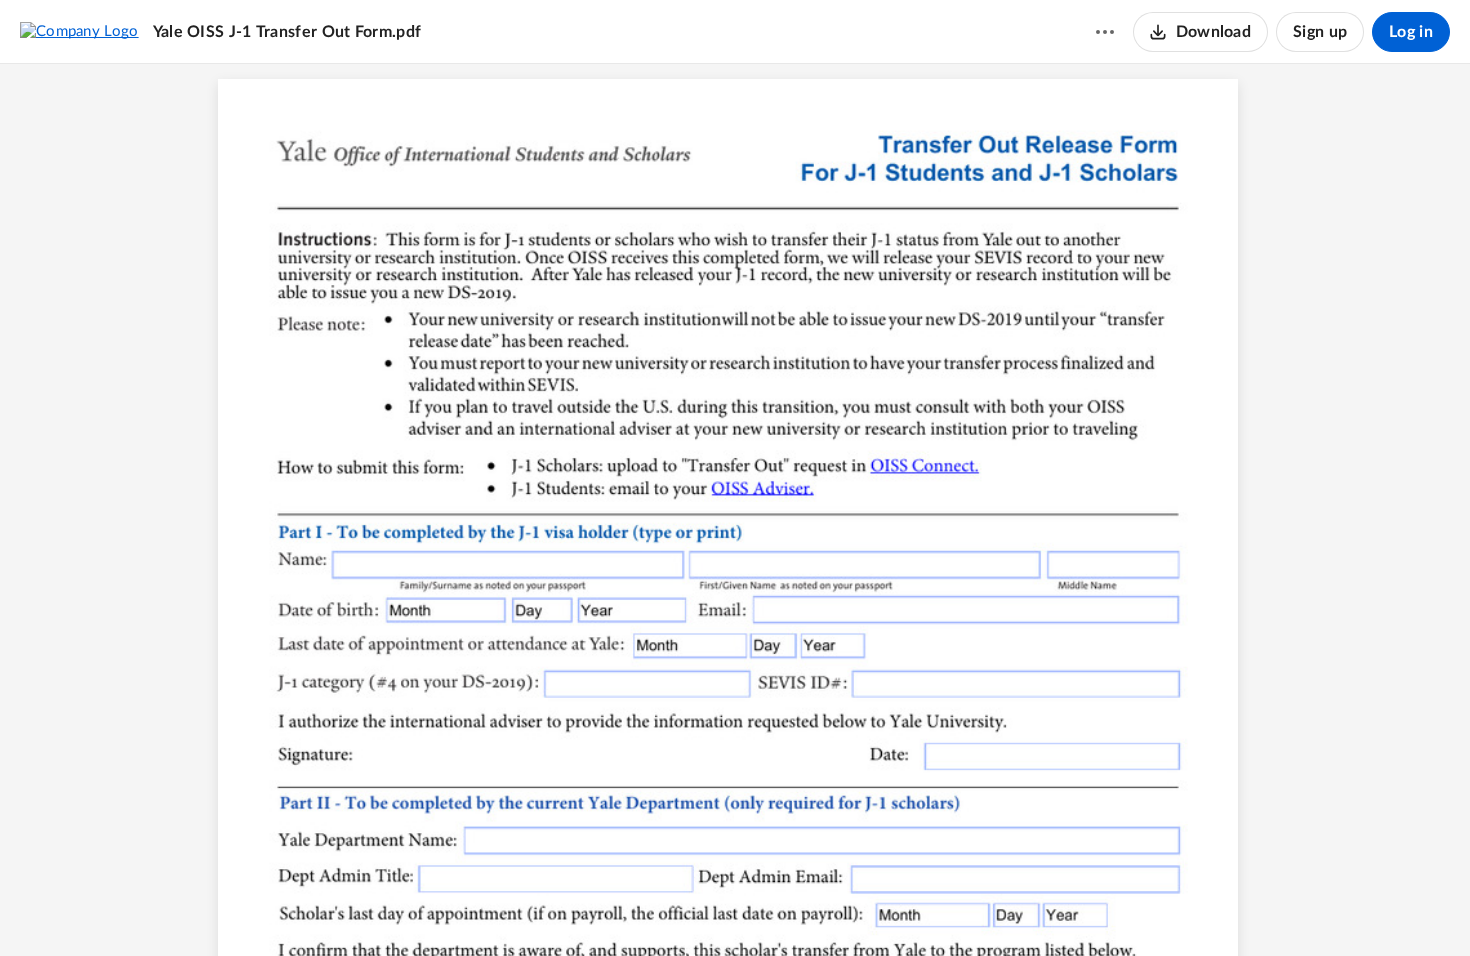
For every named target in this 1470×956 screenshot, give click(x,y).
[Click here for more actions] (1105, 32)
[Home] (79, 31)
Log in (1411, 32)
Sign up (1320, 32)
